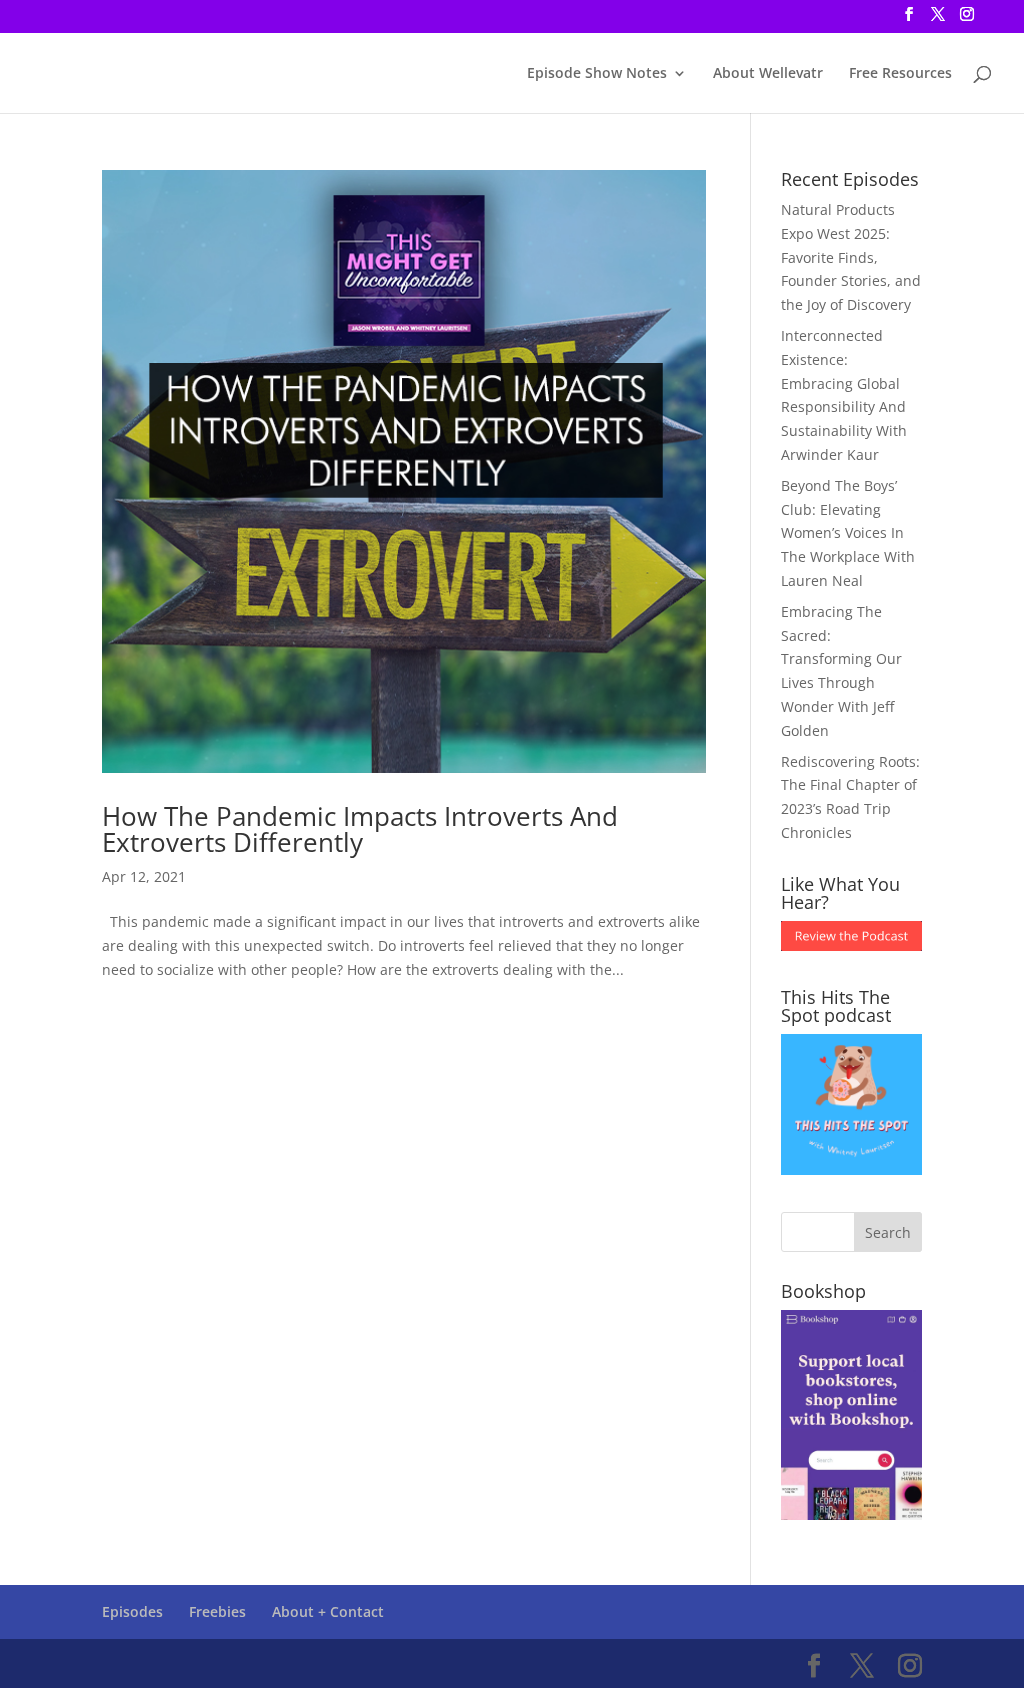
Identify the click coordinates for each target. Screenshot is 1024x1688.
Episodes (132, 1611)
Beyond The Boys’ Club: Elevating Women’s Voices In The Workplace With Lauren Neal (848, 533)
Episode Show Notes (597, 74)
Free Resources (900, 74)
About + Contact (328, 1611)
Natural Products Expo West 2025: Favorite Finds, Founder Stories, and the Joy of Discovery (851, 257)
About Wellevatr (768, 74)
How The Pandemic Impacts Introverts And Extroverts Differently (360, 829)
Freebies (217, 1611)
